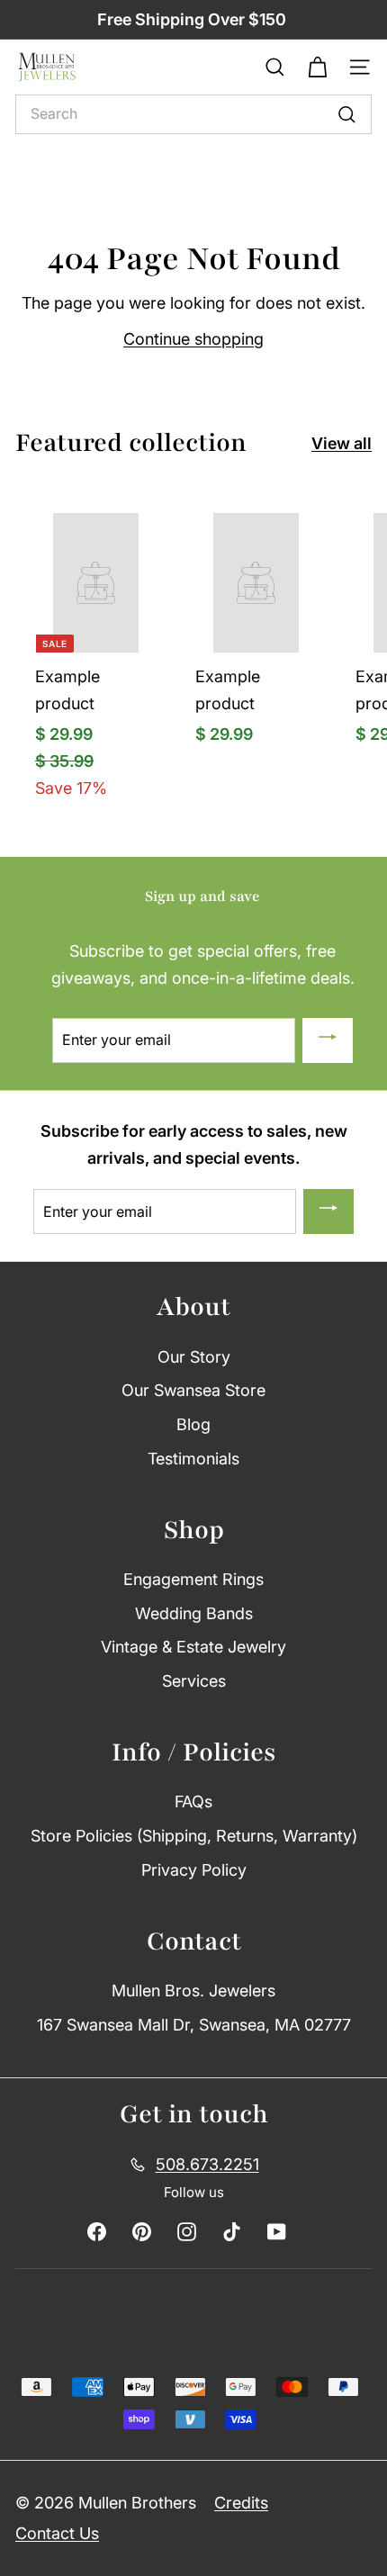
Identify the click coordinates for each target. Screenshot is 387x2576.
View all (342, 443)
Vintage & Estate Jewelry (193, 1647)
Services (194, 1681)
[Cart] (317, 68)
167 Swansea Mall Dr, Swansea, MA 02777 (194, 2025)
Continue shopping (193, 339)
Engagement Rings (193, 1579)
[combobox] (193, 114)
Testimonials (193, 1459)
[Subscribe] (328, 1040)
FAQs (193, 1801)
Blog (193, 1424)
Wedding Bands (194, 1613)
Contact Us (57, 2533)
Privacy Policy (194, 1870)
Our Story (194, 1357)
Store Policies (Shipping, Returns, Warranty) (194, 1836)
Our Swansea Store (193, 1390)
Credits (241, 2503)
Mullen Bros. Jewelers (193, 1991)
